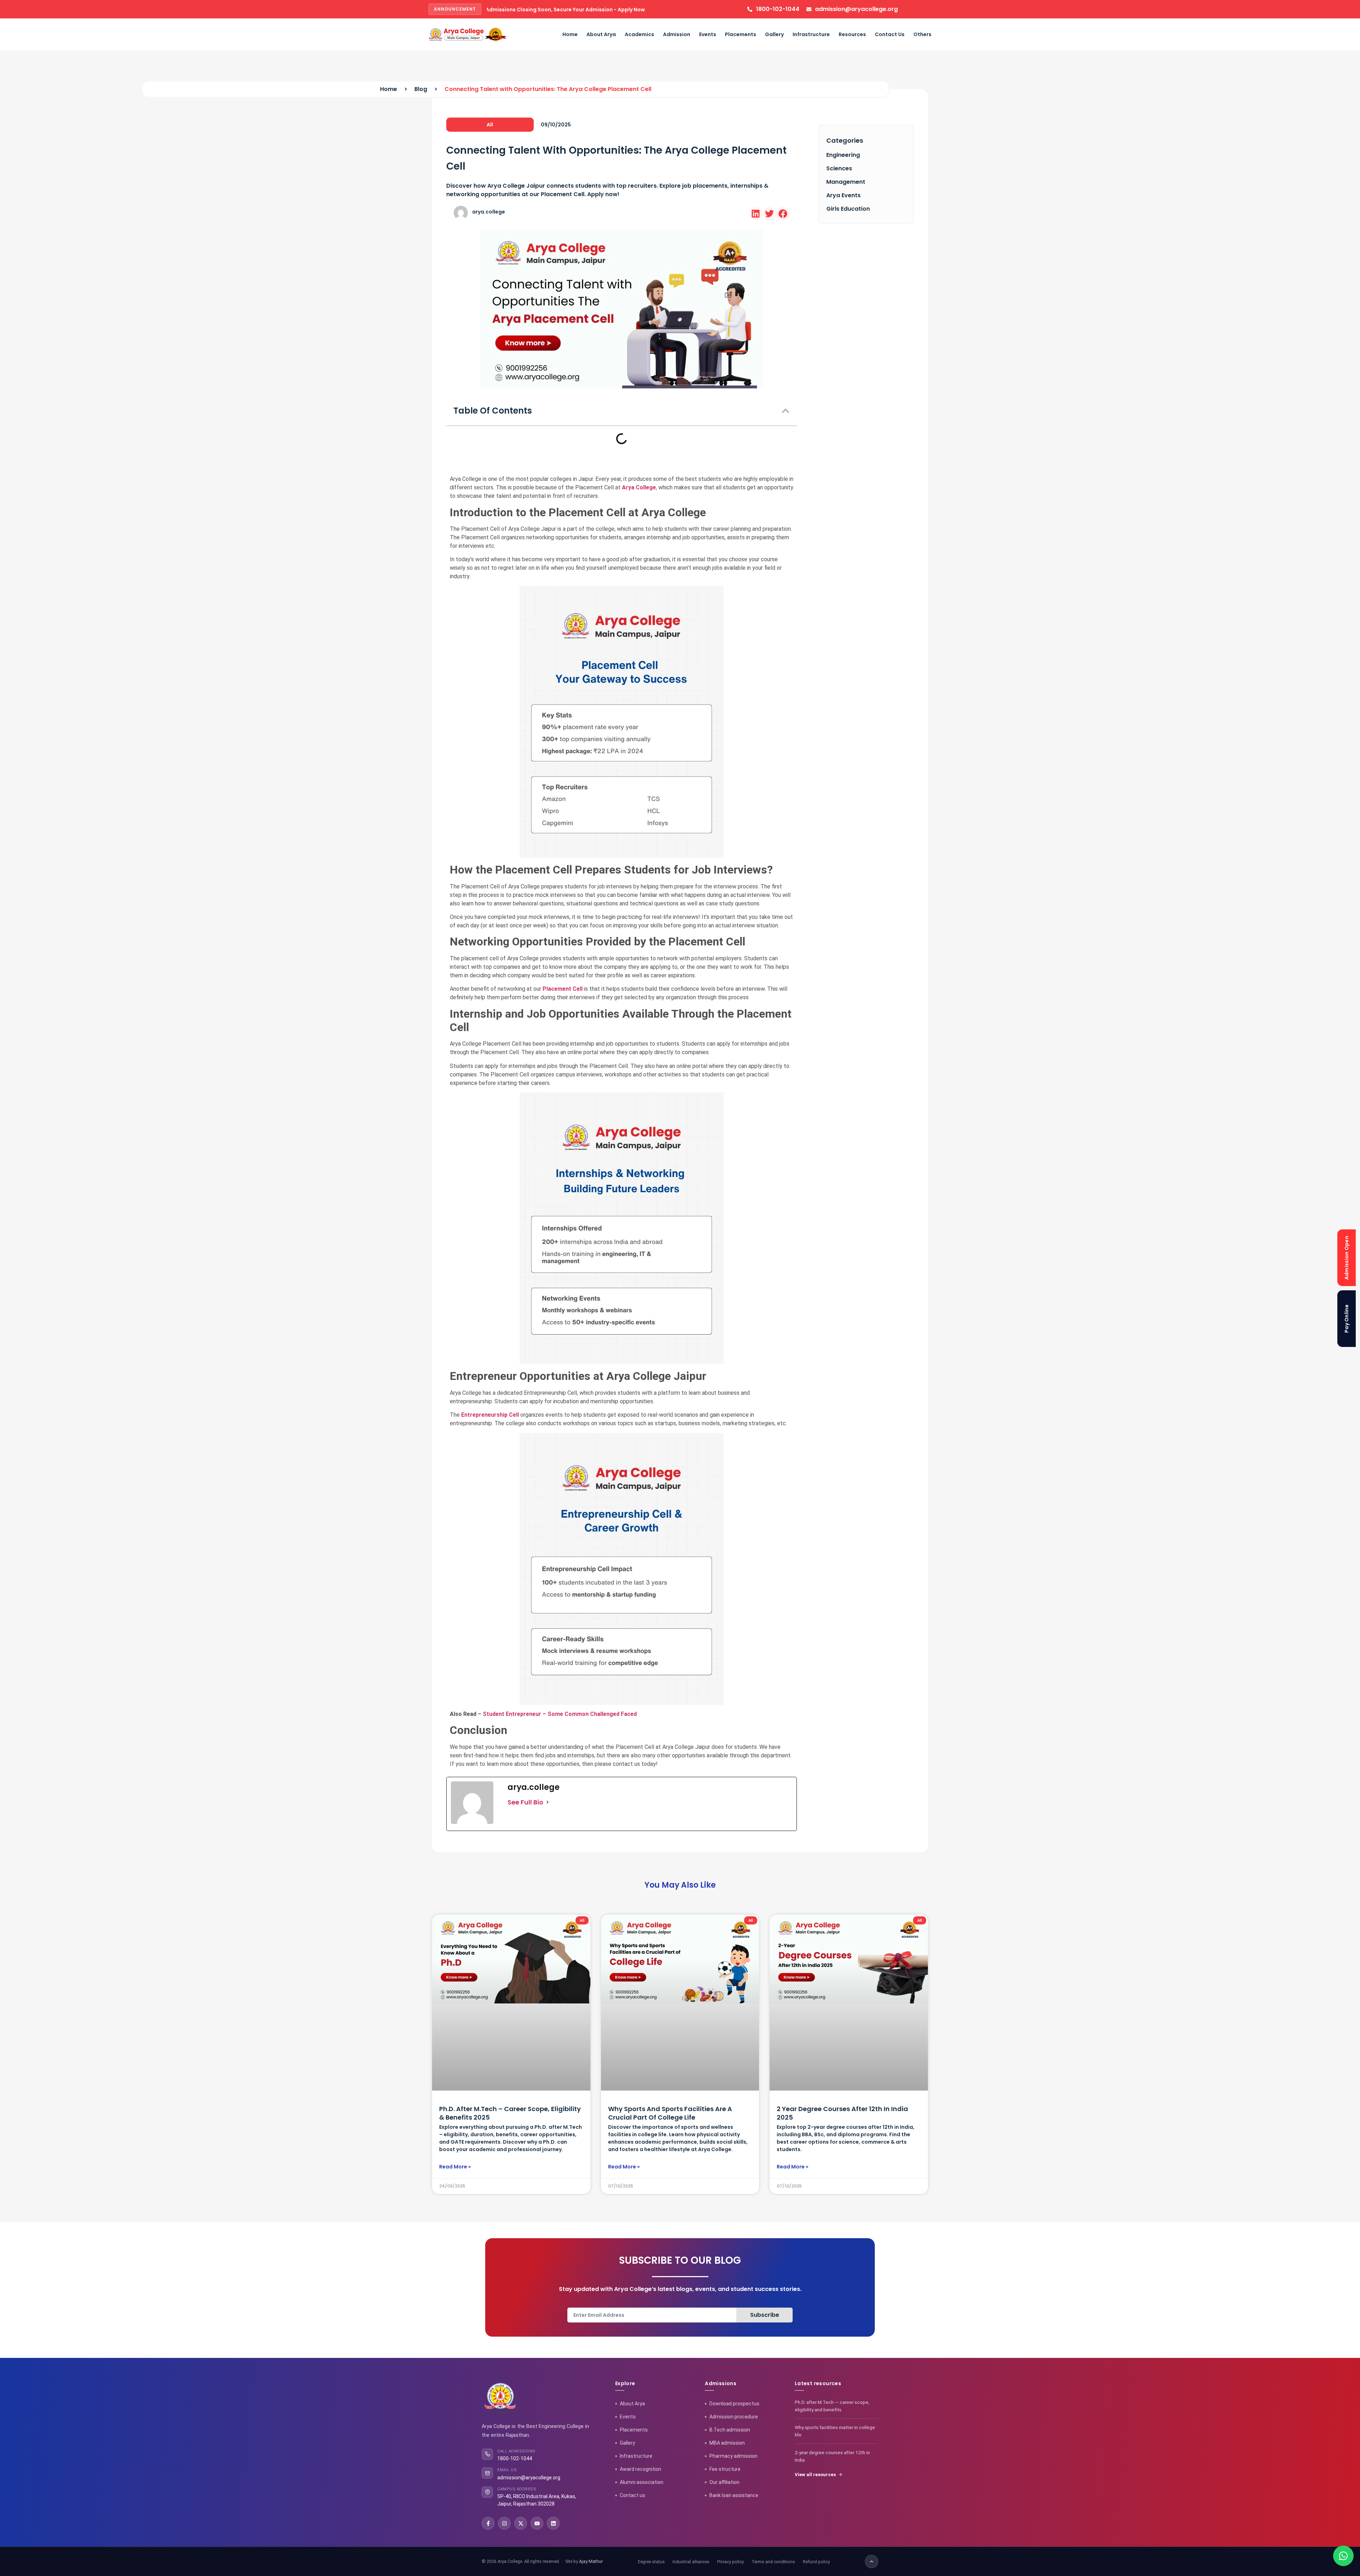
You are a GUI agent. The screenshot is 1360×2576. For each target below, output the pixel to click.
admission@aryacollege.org (529, 2478)
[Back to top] (872, 2561)
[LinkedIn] (553, 2523)
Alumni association (642, 2482)
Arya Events (843, 195)
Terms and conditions (773, 2562)
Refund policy (816, 2562)
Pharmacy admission (733, 2456)
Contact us (633, 2495)
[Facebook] (488, 2523)
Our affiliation (724, 2482)
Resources (852, 34)
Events (708, 34)
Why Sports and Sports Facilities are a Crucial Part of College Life (670, 2113)
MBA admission (727, 2443)
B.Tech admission (730, 2430)
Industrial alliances (691, 2562)
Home (570, 34)
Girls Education (848, 209)
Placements (741, 34)
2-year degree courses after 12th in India (832, 2456)
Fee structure (725, 2469)
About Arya (601, 34)
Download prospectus (734, 2404)
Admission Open (1347, 1257)
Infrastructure (811, 34)
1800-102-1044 (515, 2458)
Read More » (455, 2167)
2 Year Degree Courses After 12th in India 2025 (842, 2113)
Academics (639, 34)
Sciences (839, 168)
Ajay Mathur (591, 2561)
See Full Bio (525, 1802)
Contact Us (890, 34)
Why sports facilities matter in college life (835, 2431)
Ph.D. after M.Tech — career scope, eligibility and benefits (832, 2406)
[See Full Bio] (548, 1802)
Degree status (651, 2562)
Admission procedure (734, 2417)
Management (846, 182)
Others (922, 34)
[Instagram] (504, 2523)
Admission (677, 34)
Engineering (843, 155)
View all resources (815, 2475)
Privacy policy (730, 2562)
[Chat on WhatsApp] (1343, 2556)
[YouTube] (537, 2523)
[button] (756, 214)
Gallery (774, 34)
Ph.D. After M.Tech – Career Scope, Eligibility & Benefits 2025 (510, 2113)
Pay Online (1347, 1319)
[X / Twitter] (521, 2523)
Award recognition (641, 2469)
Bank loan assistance (734, 2495)
